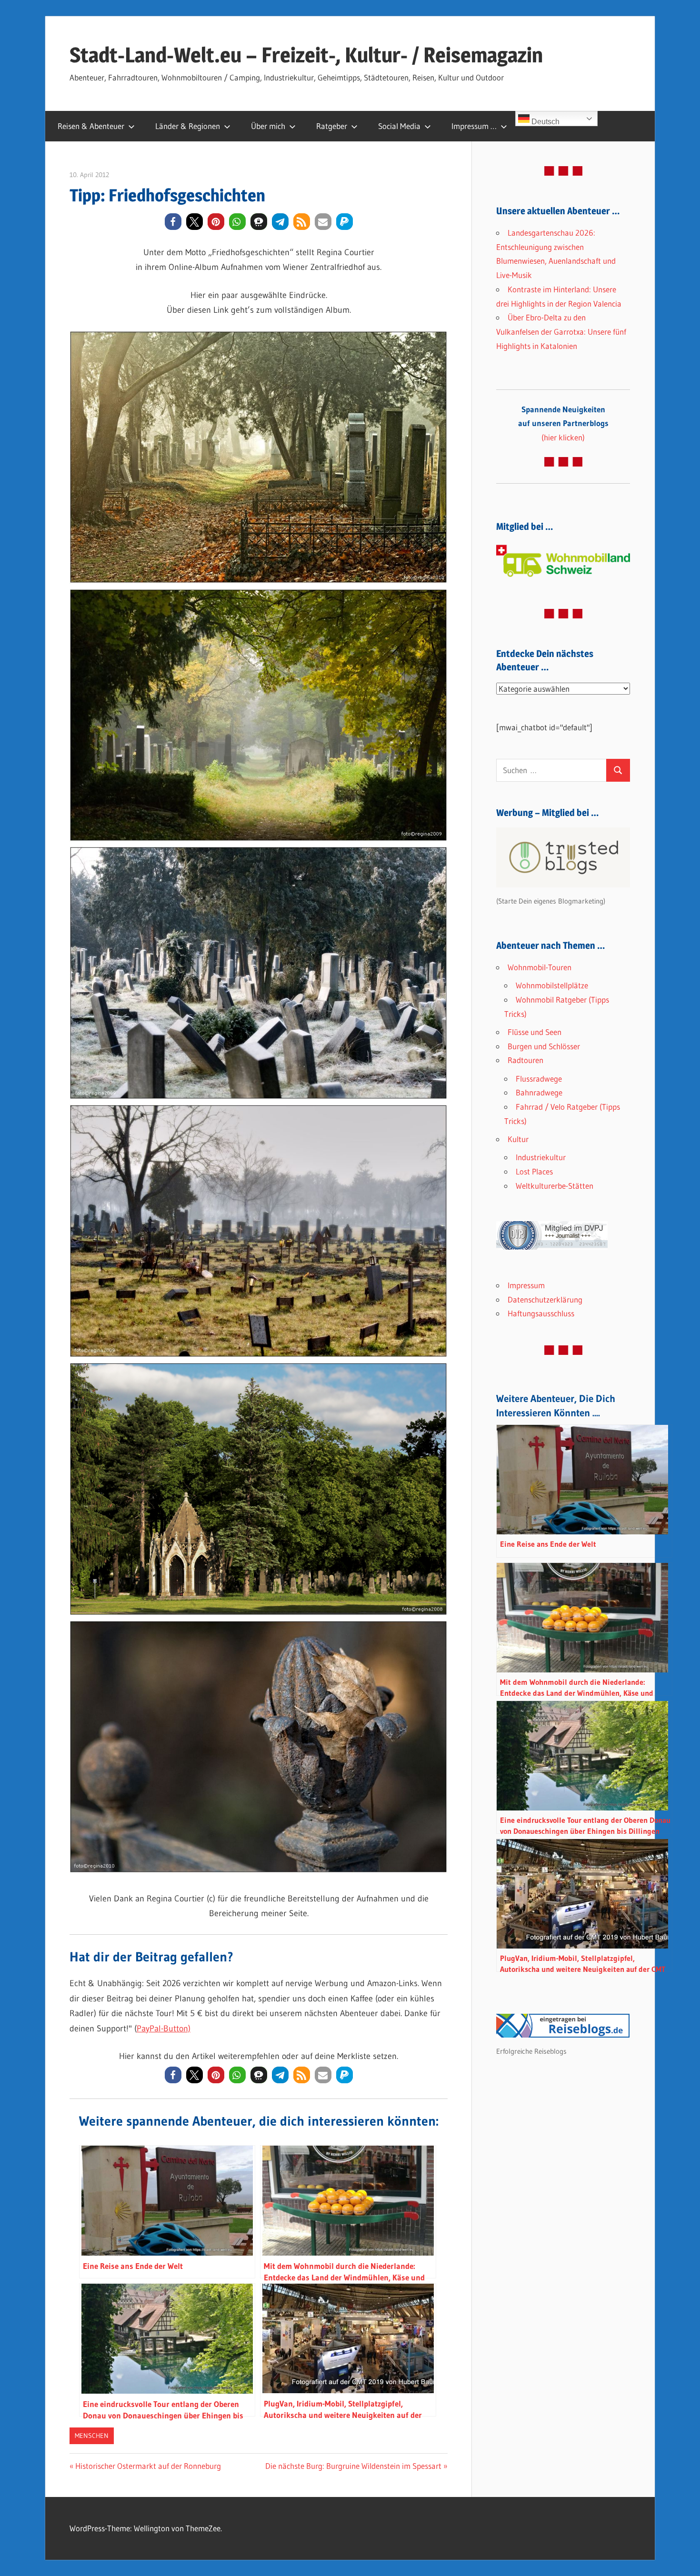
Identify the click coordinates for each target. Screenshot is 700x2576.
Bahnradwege (539, 1092)
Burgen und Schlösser (544, 1046)
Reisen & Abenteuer (91, 126)
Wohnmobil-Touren (540, 967)
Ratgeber (332, 126)
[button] (173, 222)
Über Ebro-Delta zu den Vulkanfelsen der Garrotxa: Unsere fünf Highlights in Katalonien (561, 332)
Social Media (399, 126)
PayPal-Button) (164, 2029)
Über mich (268, 126)
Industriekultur (541, 1157)
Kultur (518, 1139)
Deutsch (545, 122)
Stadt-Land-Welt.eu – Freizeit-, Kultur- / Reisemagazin (306, 55)
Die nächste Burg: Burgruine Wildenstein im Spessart (353, 2466)
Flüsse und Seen (535, 1032)
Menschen (92, 2436)
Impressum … (474, 126)
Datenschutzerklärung (545, 1299)
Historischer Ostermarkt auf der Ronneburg (148, 2466)
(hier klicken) (563, 423)
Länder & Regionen (188, 126)
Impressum (526, 1285)
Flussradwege (539, 1079)
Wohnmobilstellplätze (552, 985)
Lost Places (534, 1171)
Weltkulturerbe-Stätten (555, 1186)
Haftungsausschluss (541, 1313)
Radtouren (525, 1060)
